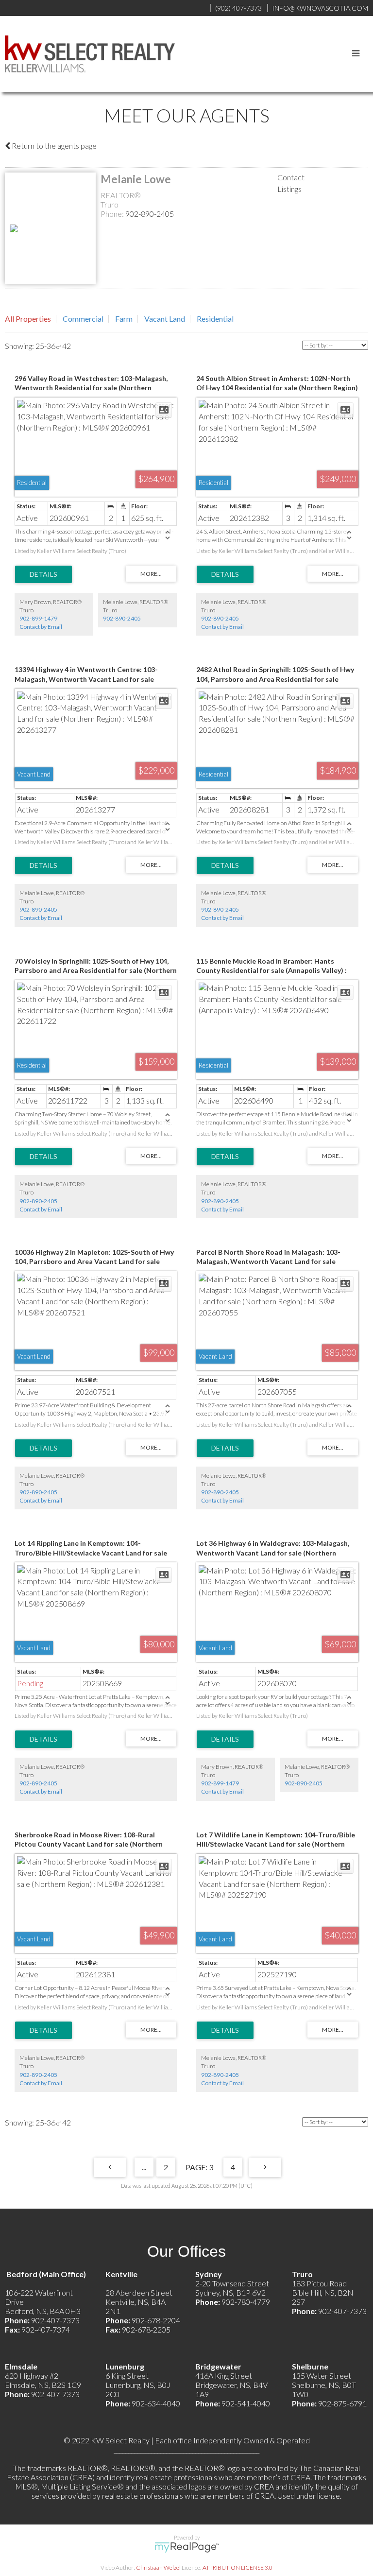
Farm (124, 319)
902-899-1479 (38, 618)
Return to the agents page (53, 146)
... (144, 2167)
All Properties (28, 319)
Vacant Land (165, 319)
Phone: (113, 214)
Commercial (83, 319)
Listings (289, 189)
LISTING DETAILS (43, 574)
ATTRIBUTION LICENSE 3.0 (237, 2567)
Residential (215, 319)
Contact (291, 177)
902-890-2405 (150, 214)
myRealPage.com (187, 2547)
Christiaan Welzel (158, 2567)
